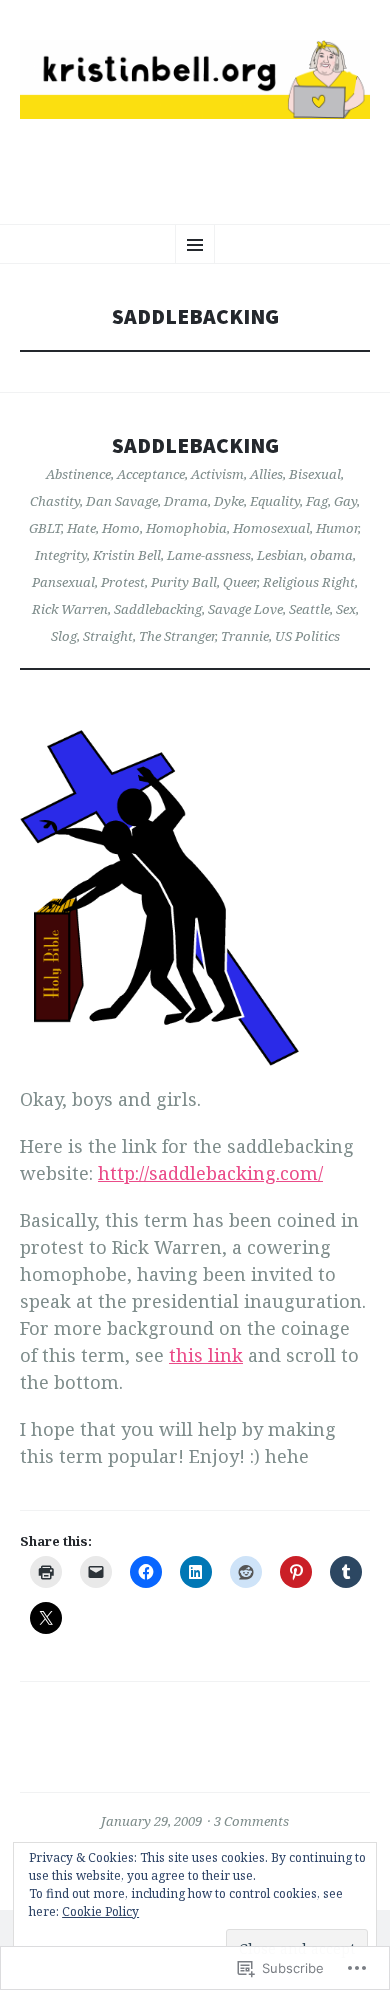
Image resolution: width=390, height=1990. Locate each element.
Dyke (229, 501)
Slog (64, 636)
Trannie (245, 636)
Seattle (309, 609)
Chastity (55, 501)
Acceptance (151, 474)
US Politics (307, 636)
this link (206, 1355)
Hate (81, 528)
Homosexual (271, 528)
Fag (317, 501)
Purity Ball (184, 582)
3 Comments (251, 1821)
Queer (240, 582)
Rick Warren (70, 609)
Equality (275, 501)
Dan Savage (122, 501)
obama (331, 555)
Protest (123, 582)
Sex (346, 609)
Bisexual (315, 474)
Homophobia (186, 528)
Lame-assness (209, 555)
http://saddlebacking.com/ (210, 1173)
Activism (217, 474)
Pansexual (63, 582)
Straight (108, 636)
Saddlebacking (195, 445)
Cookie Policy (100, 1911)
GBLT (45, 528)
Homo (121, 528)
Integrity (61, 555)
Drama (186, 501)
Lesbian (280, 555)
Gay (345, 501)
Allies (266, 474)
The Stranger (177, 636)
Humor (337, 528)
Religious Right (309, 582)
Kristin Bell (127, 555)
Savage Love (245, 609)
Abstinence (78, 474)
